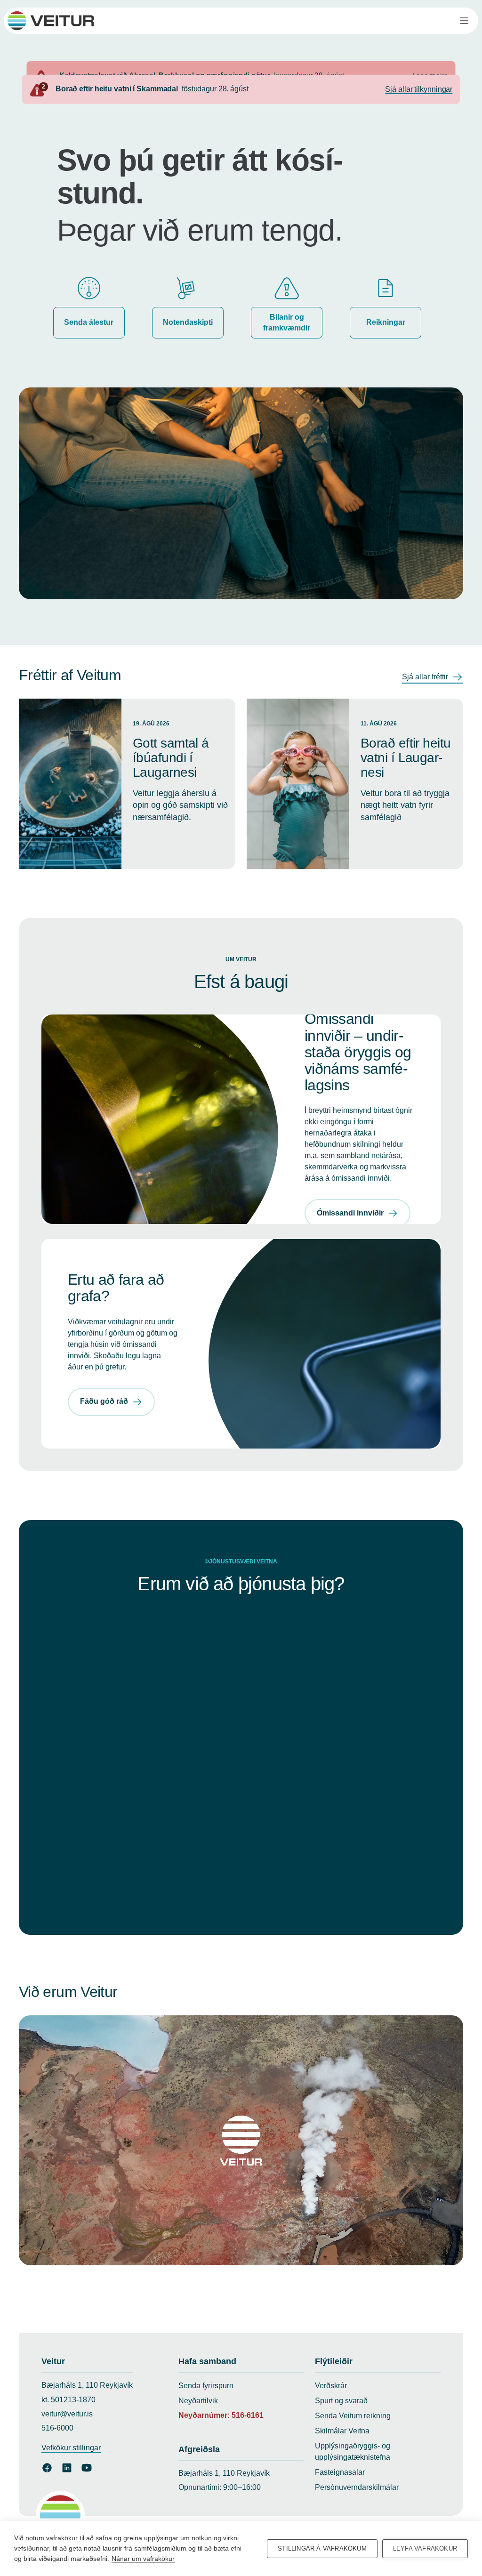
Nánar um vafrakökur (143, 2559)
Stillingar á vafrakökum (322, 2548)
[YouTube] (87, 2468)
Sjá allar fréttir (425, 677)
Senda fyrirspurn (206, 2386)
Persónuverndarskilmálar (357, 2487)
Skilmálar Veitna (342, 2431)
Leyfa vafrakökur (425, 2548)
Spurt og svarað (341, 2401)
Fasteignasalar (340, 2472)
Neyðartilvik (198, 2401)
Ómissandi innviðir (350, 1213)
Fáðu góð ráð (104, 1401)
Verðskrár (331, 2386)
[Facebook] (47, 2468)
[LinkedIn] (67, 2468)
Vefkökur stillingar (71, 2448)
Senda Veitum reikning (353, 2416)
